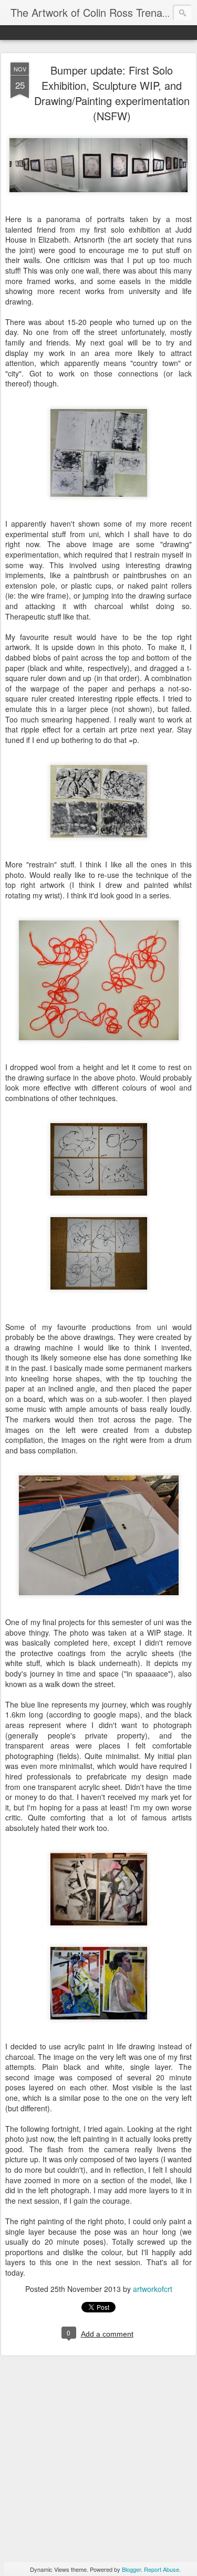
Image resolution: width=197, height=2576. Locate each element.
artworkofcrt (153, 2289)
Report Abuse (162, 2569)
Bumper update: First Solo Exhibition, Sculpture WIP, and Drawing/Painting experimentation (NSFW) (112, 93)
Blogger (131, 2569)
